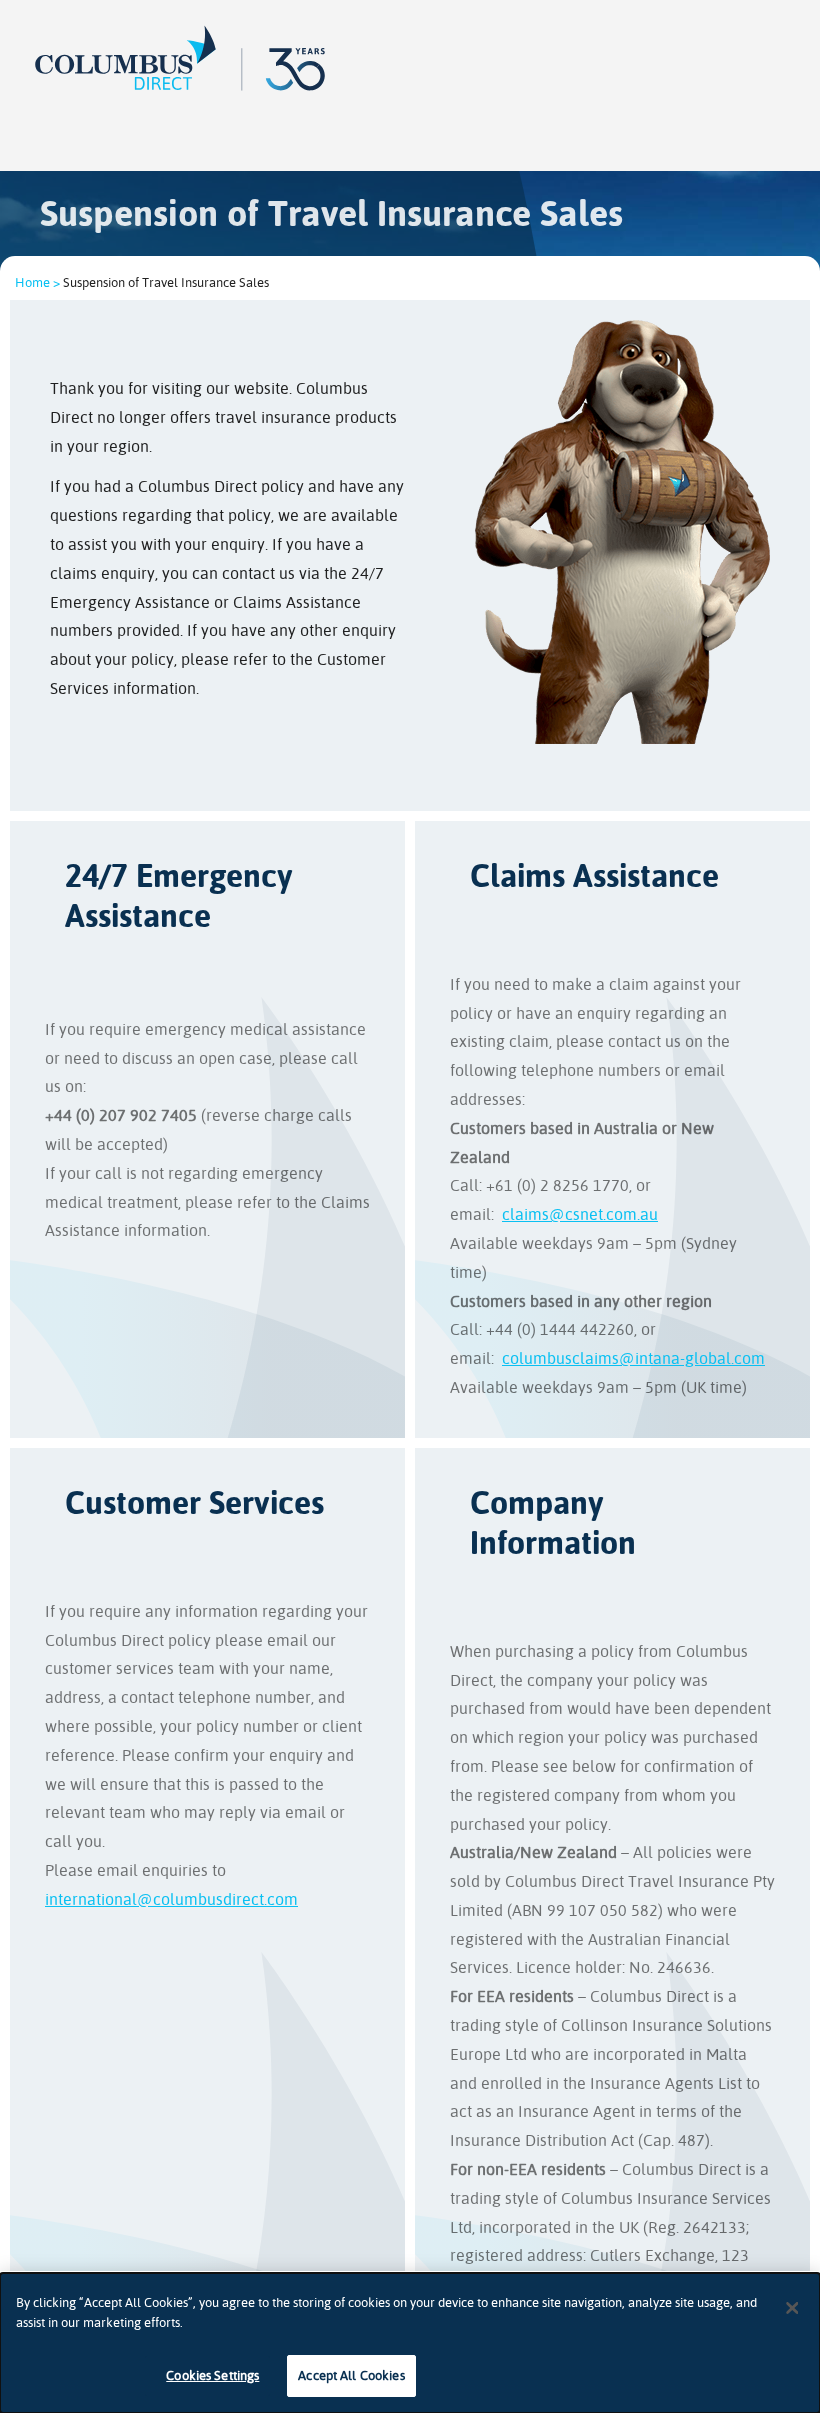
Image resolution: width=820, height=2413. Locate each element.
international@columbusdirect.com (171, 1899)
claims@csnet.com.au (580, 1214)
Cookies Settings (212, 2375)
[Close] (792, 2308)
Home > (37, 282)
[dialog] (410, 2343)
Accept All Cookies (351, 2375)
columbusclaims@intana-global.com (633, 1358)
